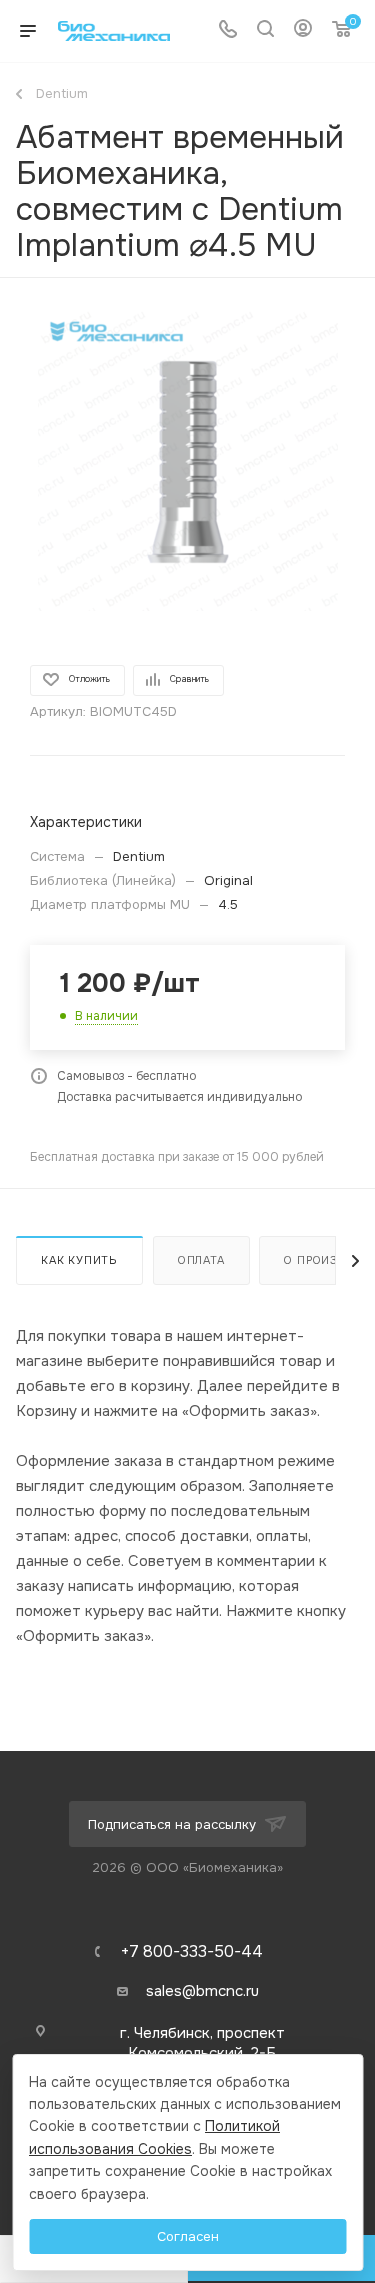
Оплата (201, 1260)
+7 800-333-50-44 (192, 1952)
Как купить (79, 1260)
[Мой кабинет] (303, 31)
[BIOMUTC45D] (188, 461)
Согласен (188, 2236)
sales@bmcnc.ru (202, 1991)
